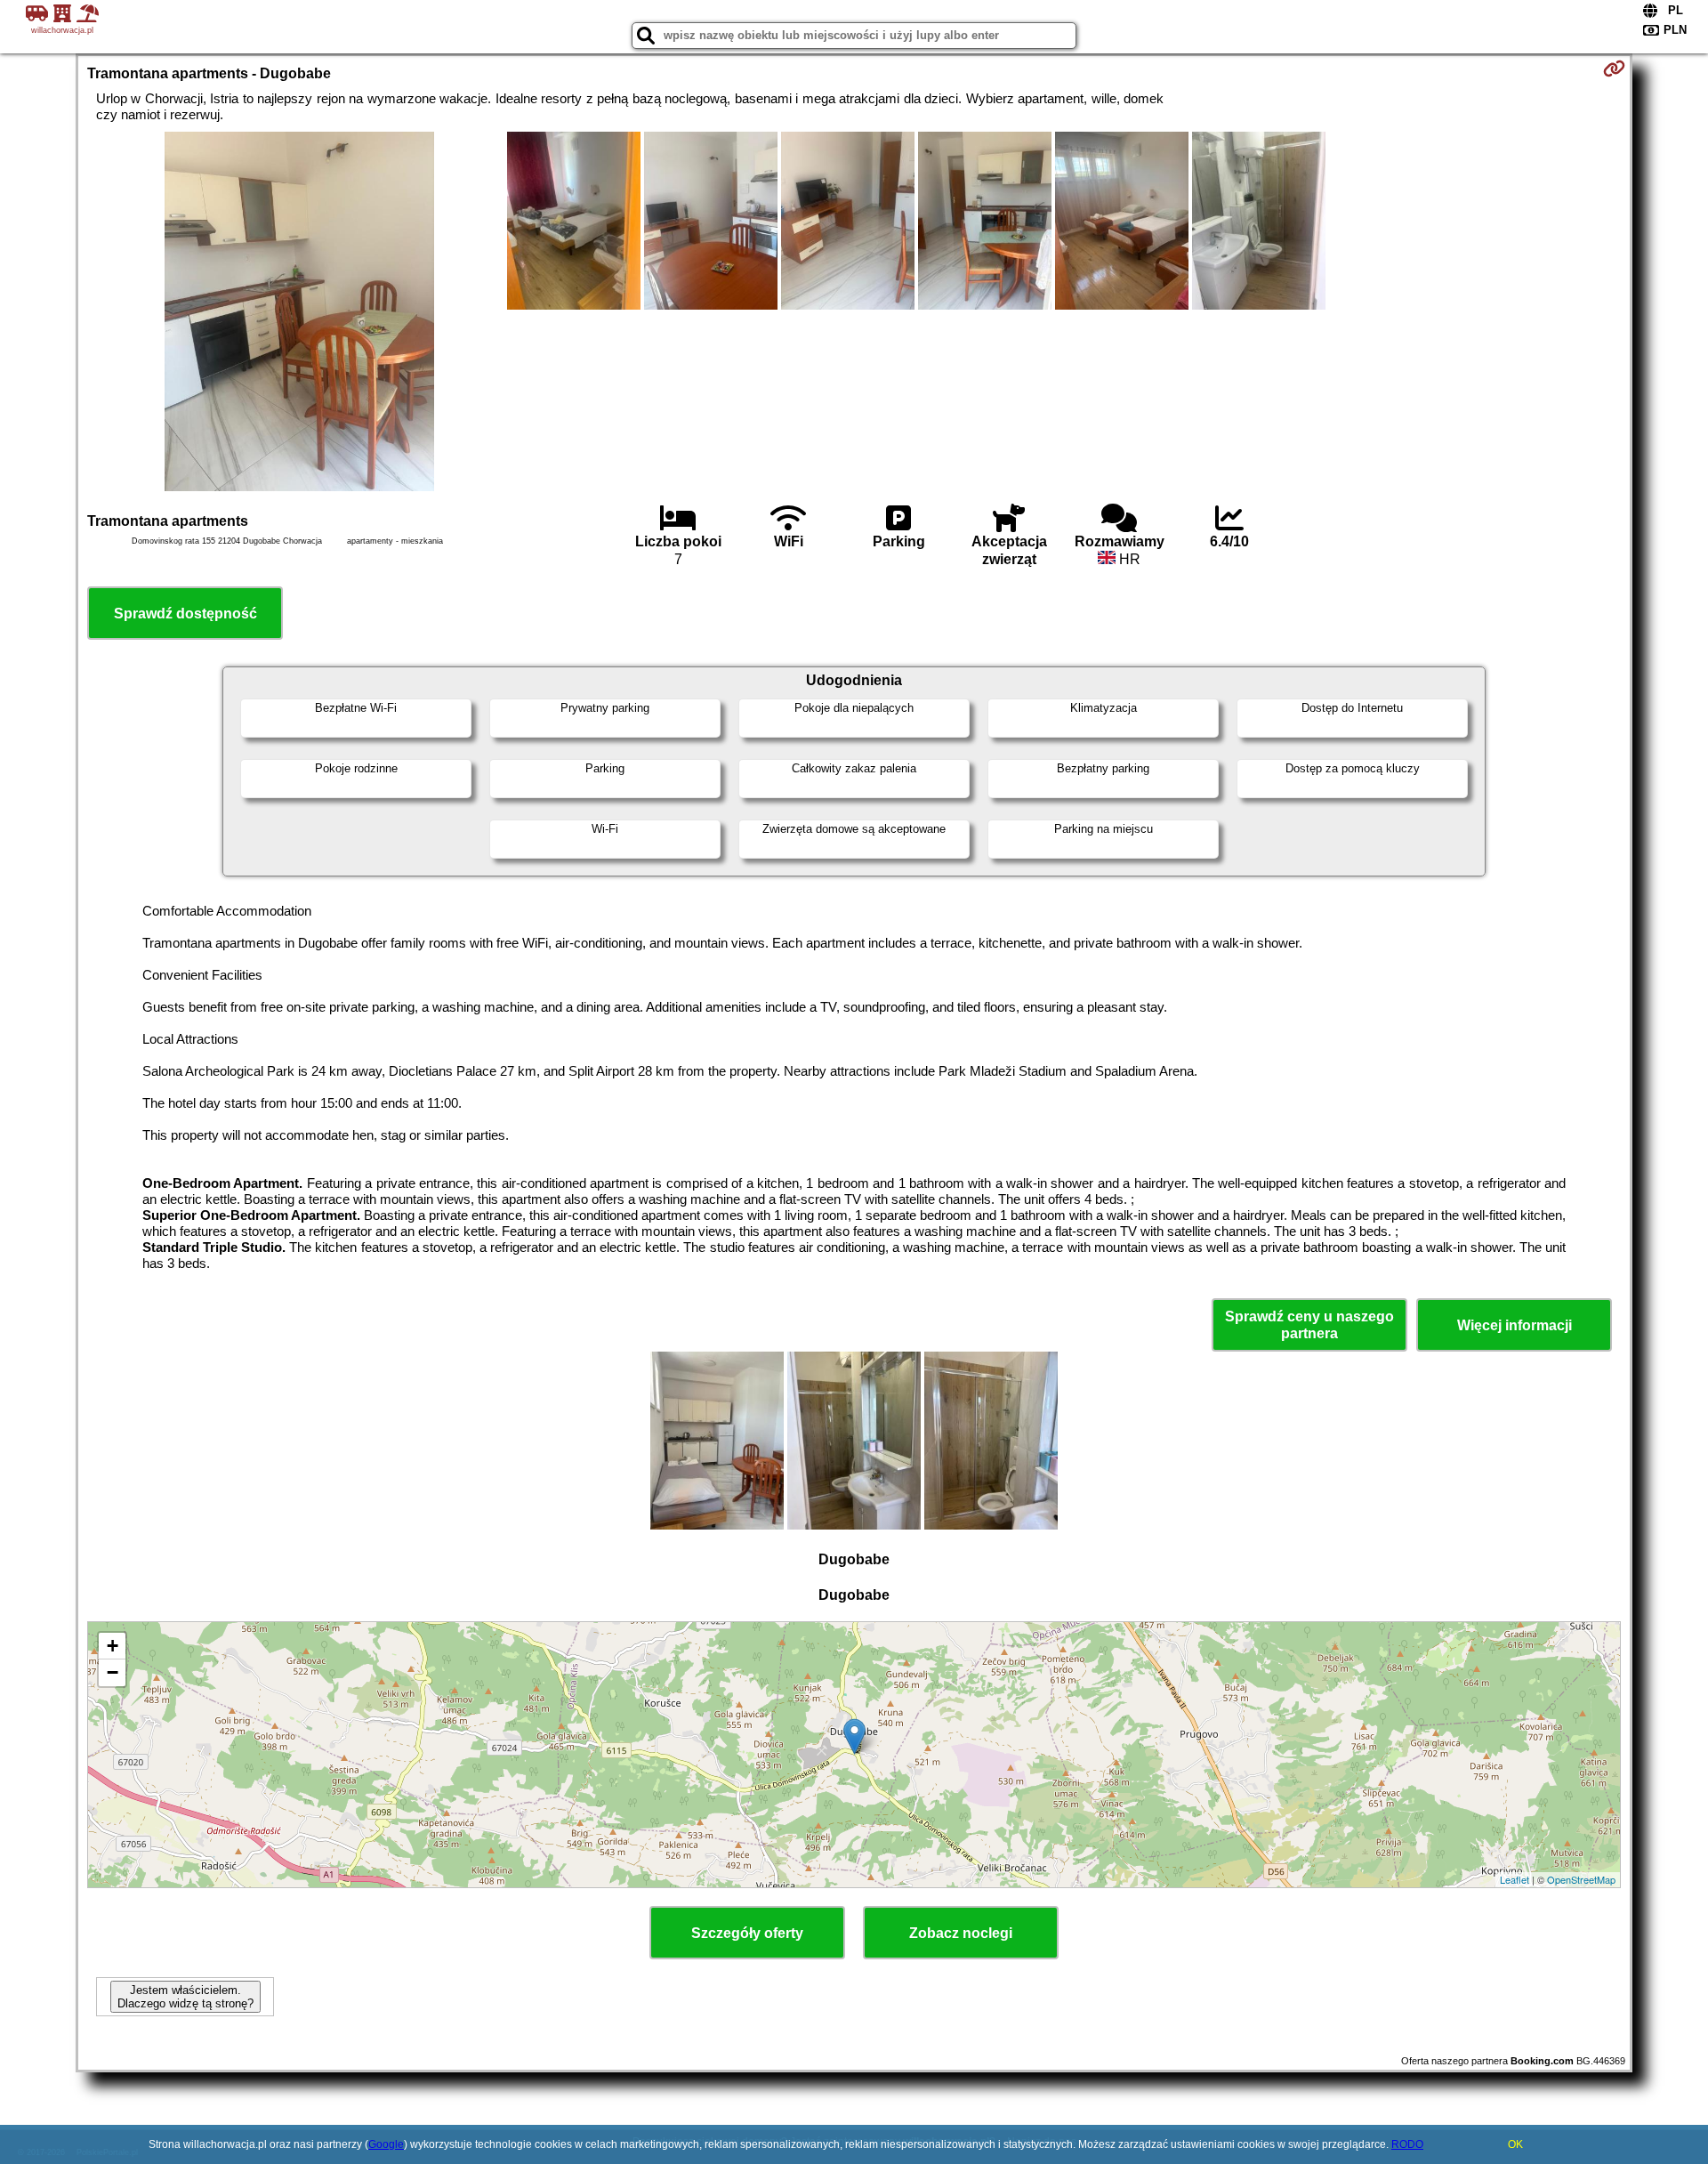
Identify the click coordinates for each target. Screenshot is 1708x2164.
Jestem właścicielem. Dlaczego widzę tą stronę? (185, 1997)
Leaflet (1515, 1879)
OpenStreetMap (1581, 1879)
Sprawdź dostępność (185, 614)
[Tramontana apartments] (299, 313)
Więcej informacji (1515, 1325)
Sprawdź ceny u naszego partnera (1309, 1325)
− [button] (113, 1672)
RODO (1407, 2144)
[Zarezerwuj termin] (1614, 69)
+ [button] (113, 1646)
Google (386, 2144)
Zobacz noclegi (961, 1933)
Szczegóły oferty (747, 1933)
